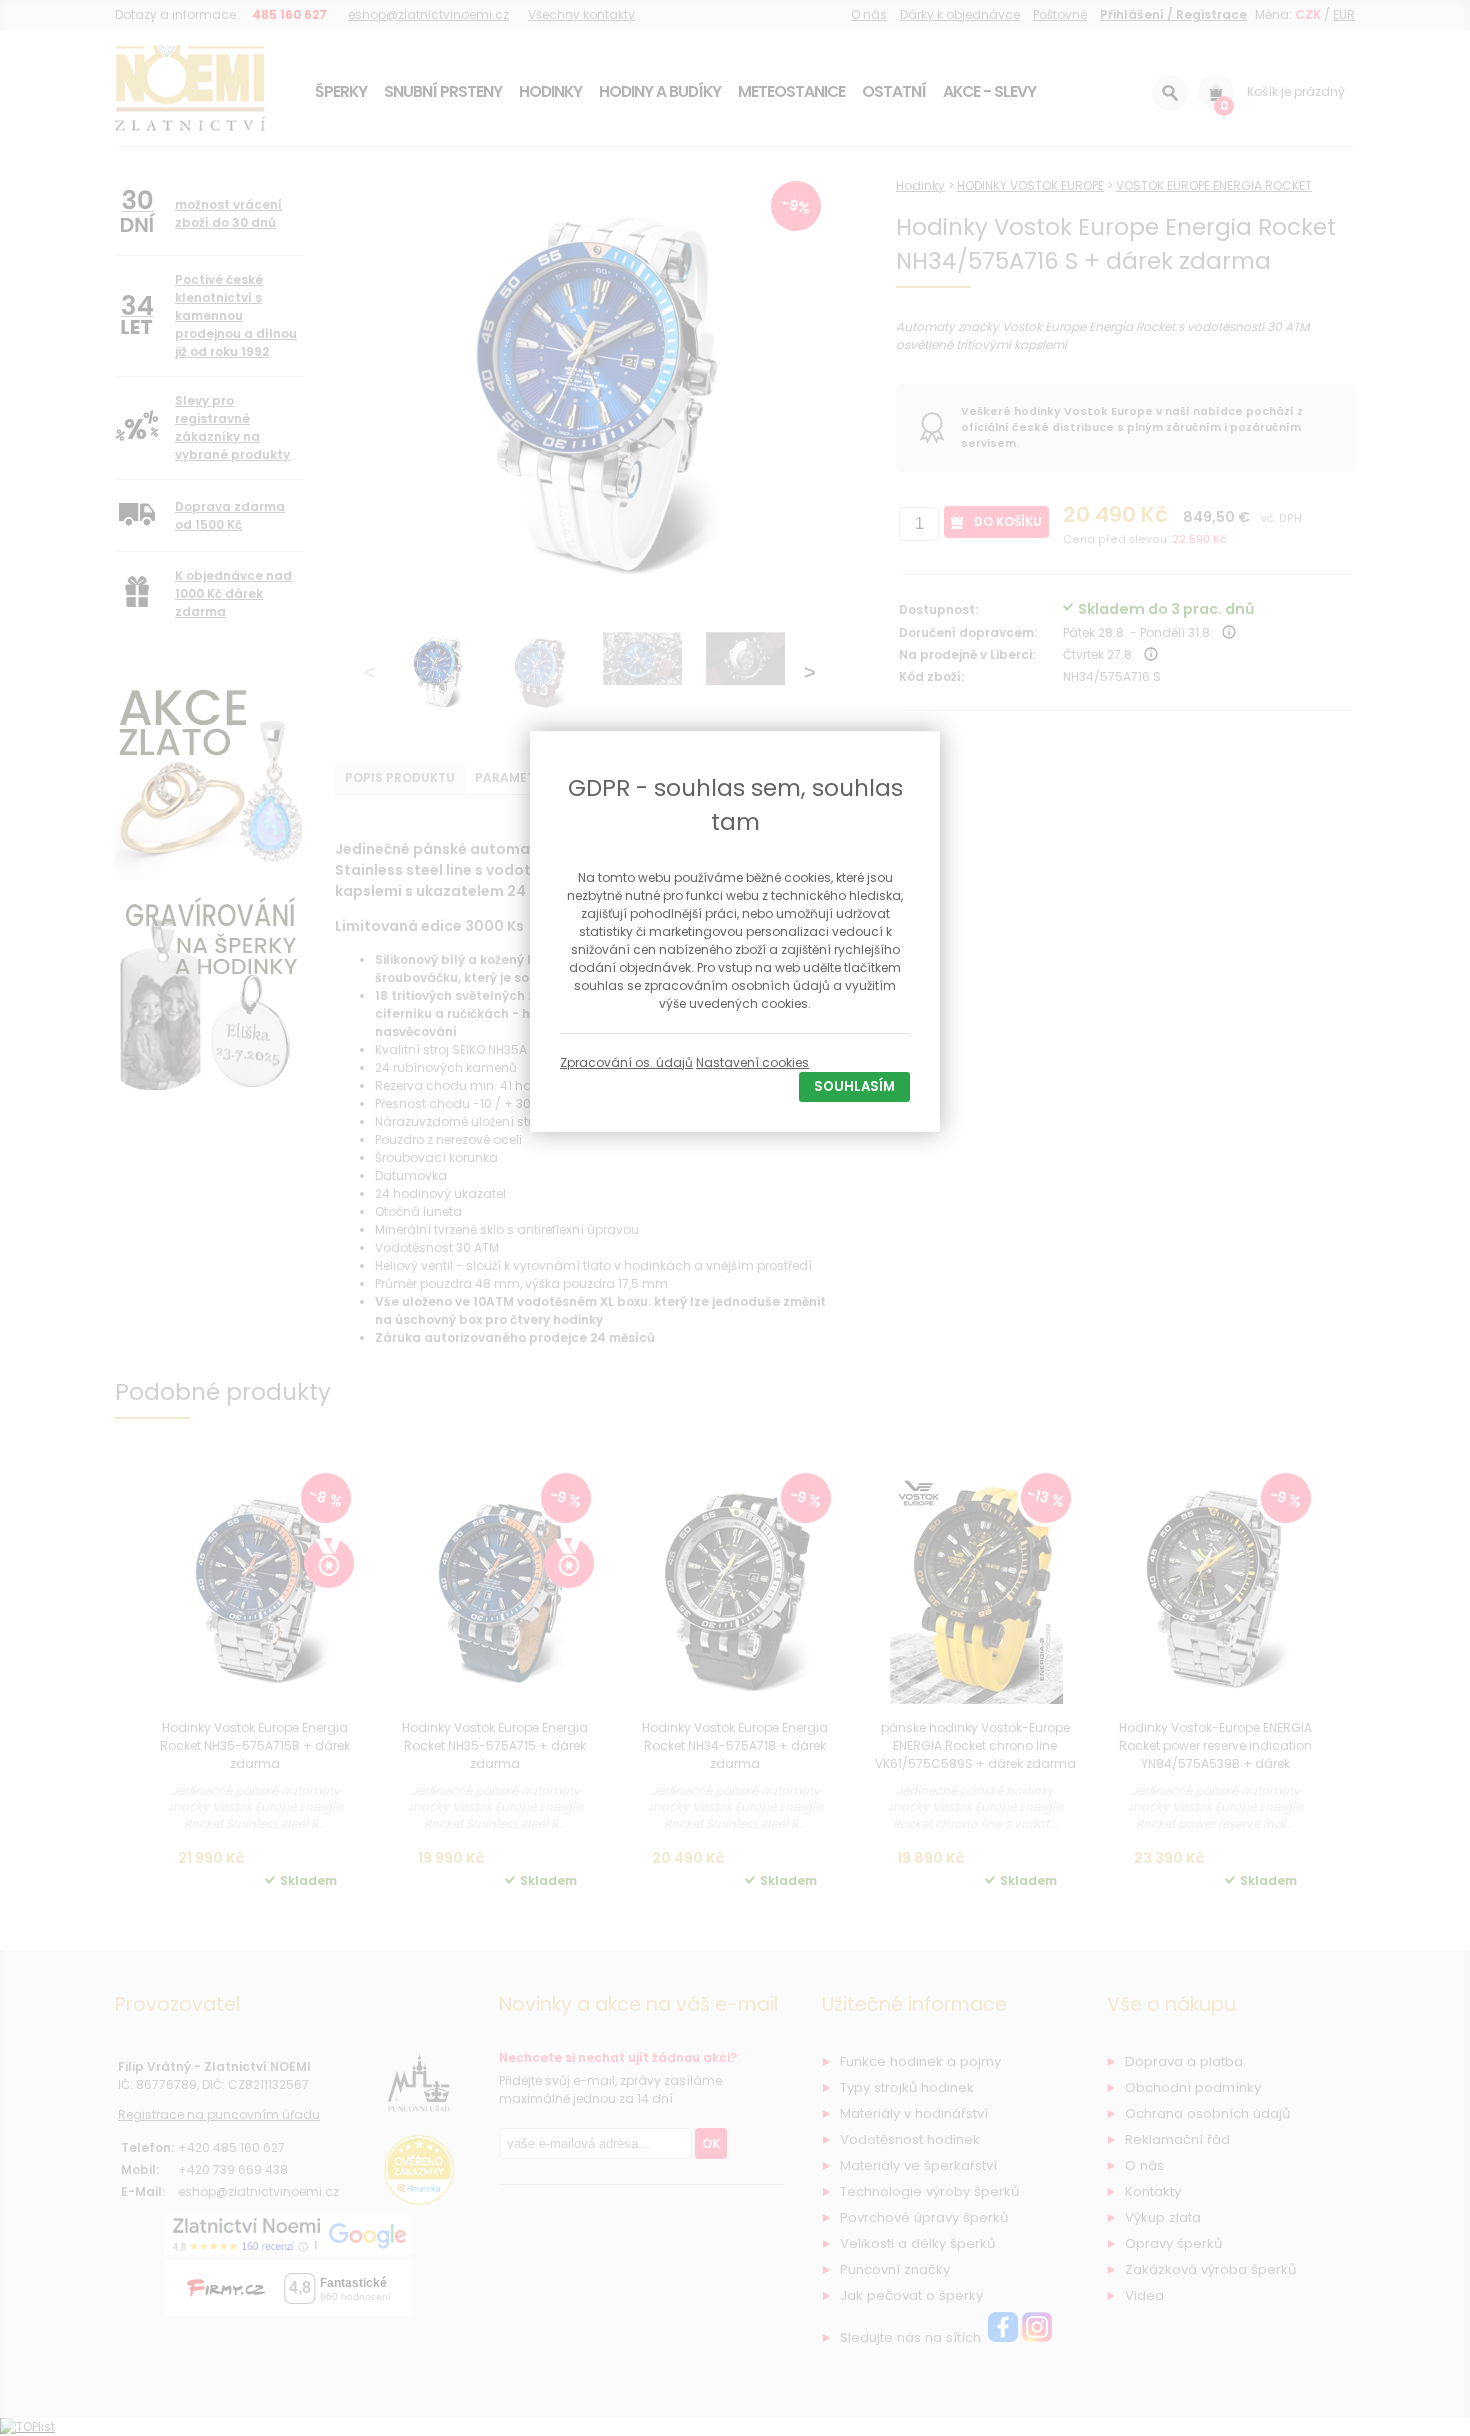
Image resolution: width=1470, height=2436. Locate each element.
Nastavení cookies (752, 1062)
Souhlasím (854, 1086)
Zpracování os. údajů (626, 1062)
